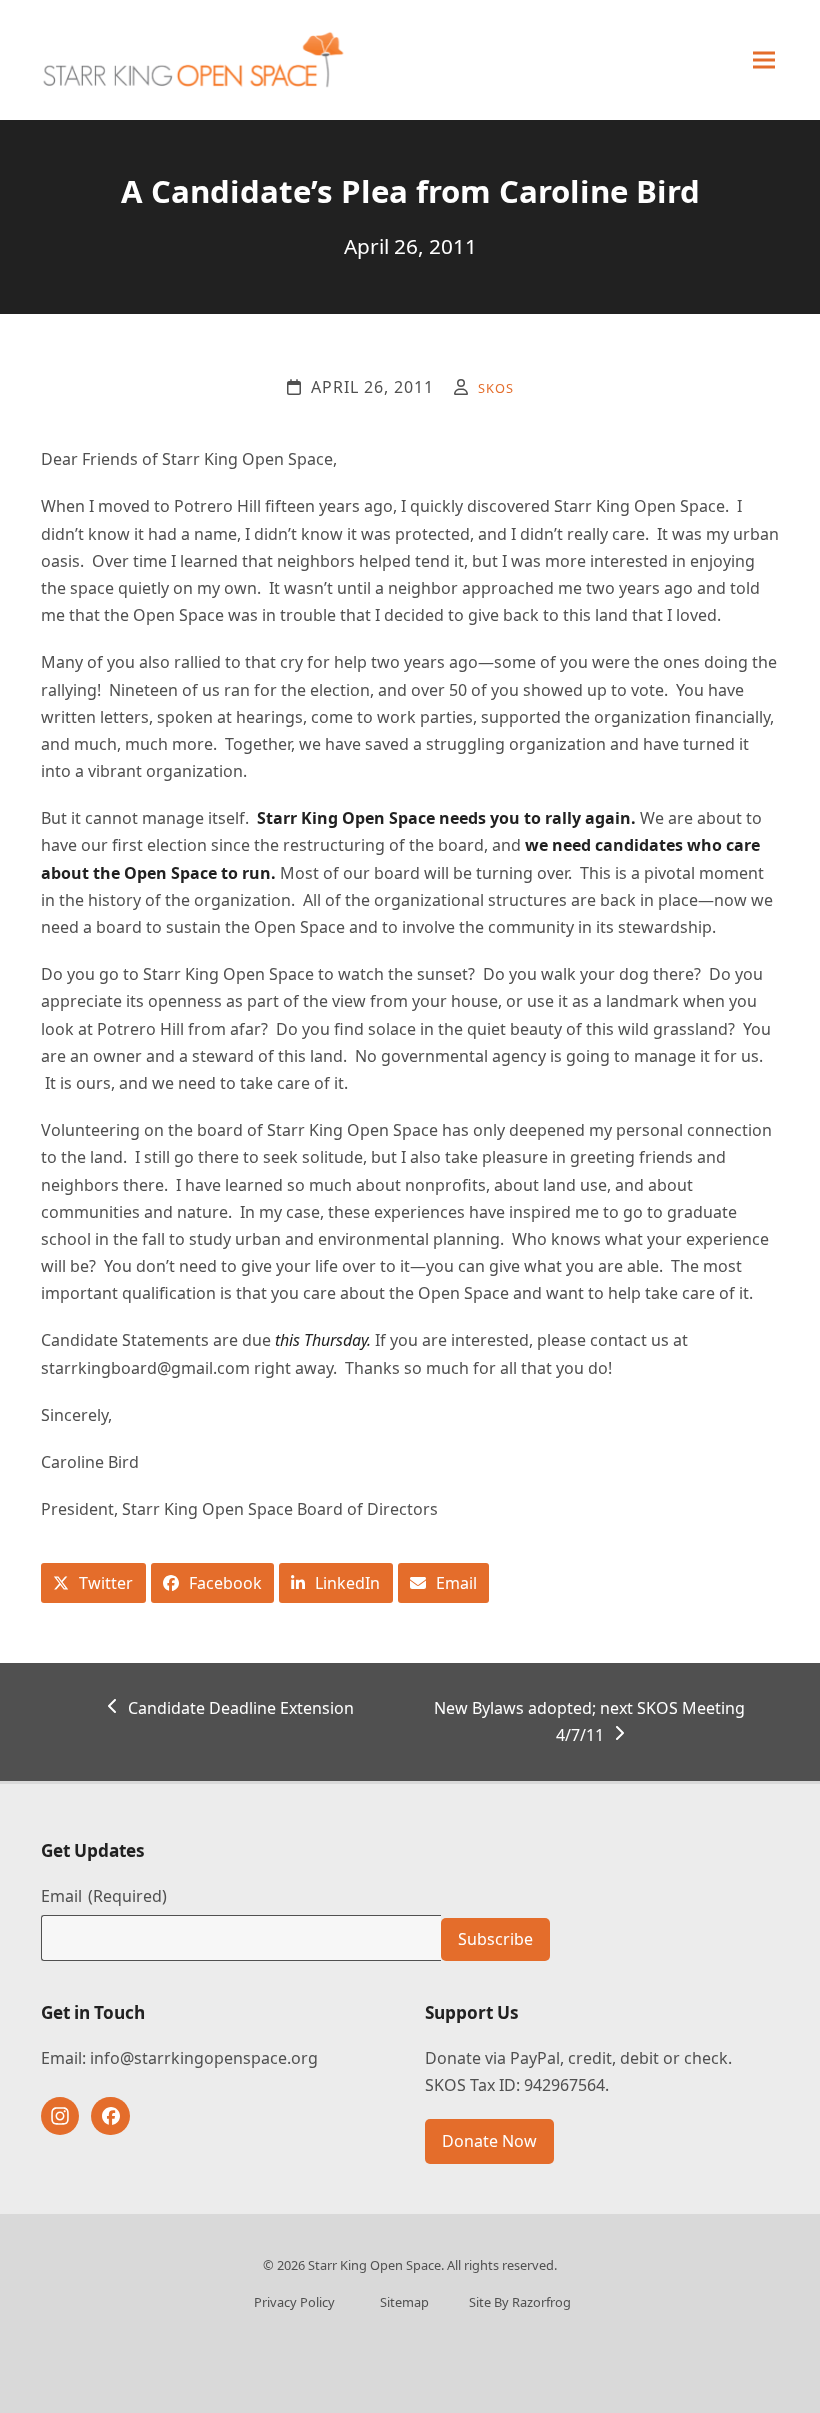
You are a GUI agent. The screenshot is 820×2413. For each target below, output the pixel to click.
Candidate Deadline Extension (240, 1709)
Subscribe (495, 1939)
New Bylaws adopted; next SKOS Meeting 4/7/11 (589, 1721)
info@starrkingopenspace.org (204, 2058)
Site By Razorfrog (520, 2302)
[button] (764, 59)
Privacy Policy (294, 2302)
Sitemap (404, 2302)
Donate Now (489, 2141)
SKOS (496, 388)
